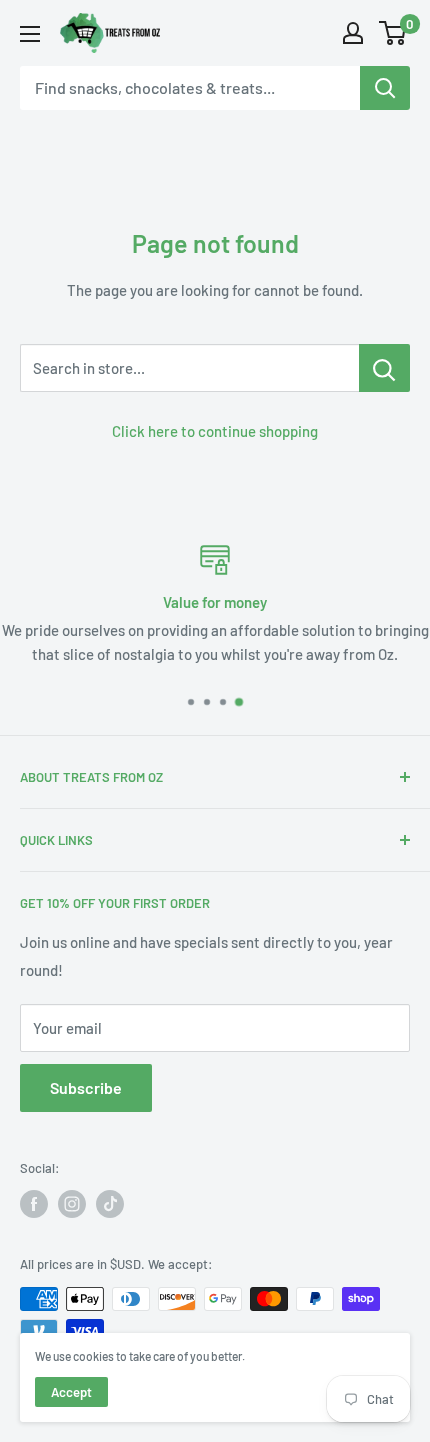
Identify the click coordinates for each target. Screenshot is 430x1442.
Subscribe (86, 1087)
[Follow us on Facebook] (34, 1204)
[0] (393, 33)
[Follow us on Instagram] (72, 1204)
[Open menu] (30, 34)
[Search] (385, 88)
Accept (71, 1392)
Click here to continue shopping (215, 431)
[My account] (353, 33)
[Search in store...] (384, 368)
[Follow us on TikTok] (110, 1204)
